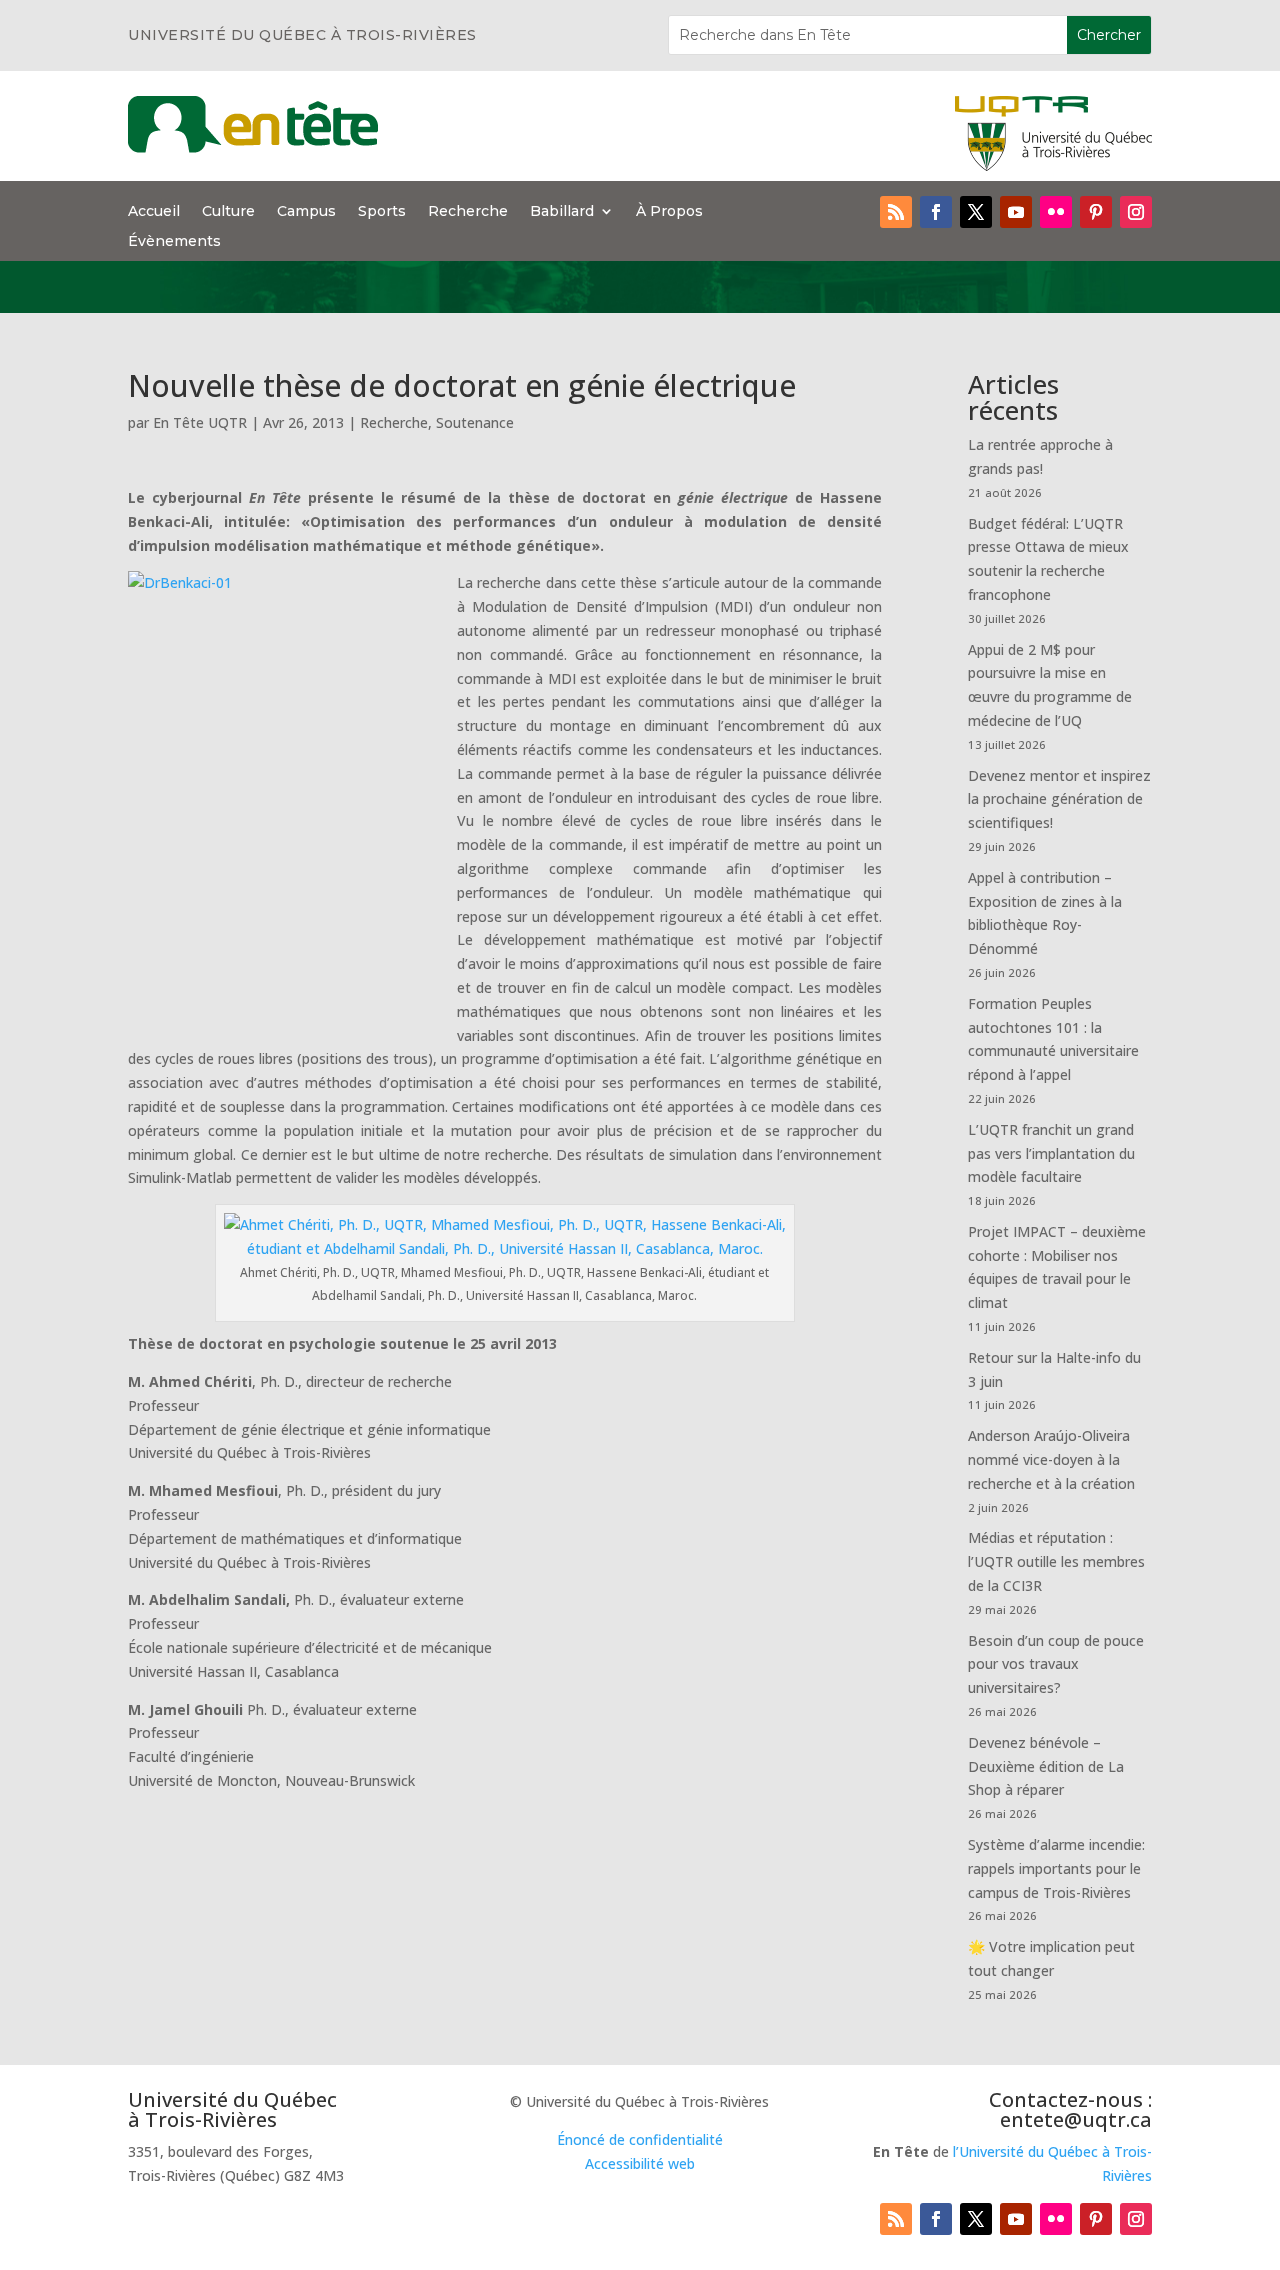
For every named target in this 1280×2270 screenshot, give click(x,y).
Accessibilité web (640, 2163)
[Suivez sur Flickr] (1056, 212)
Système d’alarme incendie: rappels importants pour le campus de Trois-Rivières (1056, 1868)
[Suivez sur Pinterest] (1096, 212)
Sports (382, 212)
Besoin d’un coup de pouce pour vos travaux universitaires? (1056, 1664)
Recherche (468, 212)
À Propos (669, 212)
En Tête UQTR (200, 422)
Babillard (562, 212)
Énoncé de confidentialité (640, 2139)
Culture (228, 212)
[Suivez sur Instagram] (1136, 212)
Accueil (154, 212)
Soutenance (475, 422)
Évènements (174, 242)
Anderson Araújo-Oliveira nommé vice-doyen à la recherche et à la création (1051, 1459)
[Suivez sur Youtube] (1016, 212)
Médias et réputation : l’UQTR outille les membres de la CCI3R (1056, 1561)
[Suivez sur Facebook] (936, 212)
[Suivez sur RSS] (896, 212)
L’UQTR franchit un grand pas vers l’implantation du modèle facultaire (1051, 1153)
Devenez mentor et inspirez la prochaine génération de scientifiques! (1059, 799)
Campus (306, 212)
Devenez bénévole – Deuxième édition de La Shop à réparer (1046, 1766)
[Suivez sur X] (976, 212)
